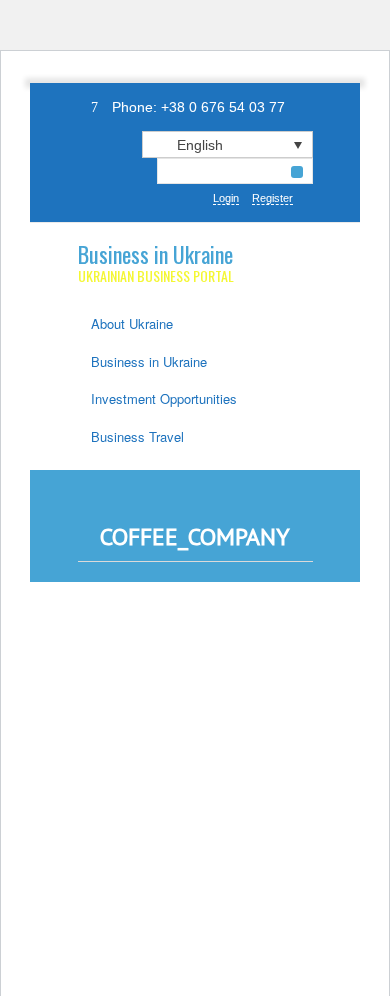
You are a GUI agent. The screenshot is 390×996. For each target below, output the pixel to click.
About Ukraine (132, 323)
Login (226, 198)
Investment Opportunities (164, 398)
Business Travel (137, 436)
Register (272, 198)
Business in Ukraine (155, 254)
